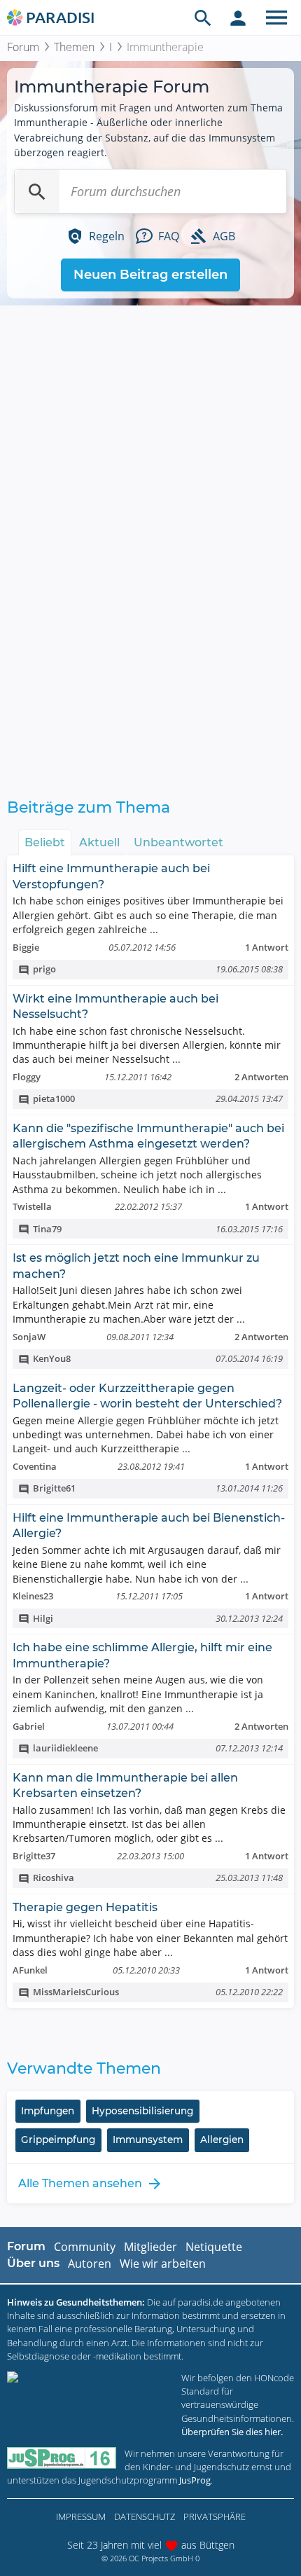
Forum (23, 47)
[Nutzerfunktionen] (238, 18)
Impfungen (48, 2111)
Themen (74, 47)
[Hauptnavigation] (276, 18)
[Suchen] (37, 191)
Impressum (81, 2516)
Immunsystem (148, 2140)
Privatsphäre (215, 2516)
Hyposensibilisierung (142, 2111)
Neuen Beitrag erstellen (150, 275)
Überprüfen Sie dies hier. (232, 2432)
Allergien (222, 2140)
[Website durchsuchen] (203, 18)
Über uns (33, 2263)
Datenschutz (145, 2516)
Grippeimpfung (58, 2140)
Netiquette (214, 2247)
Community (85, 2247)
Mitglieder (150, 2247)
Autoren (90, 2264)
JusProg (195, 2480)
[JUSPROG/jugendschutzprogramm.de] (62, 2458)
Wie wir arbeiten (163, 2264)
